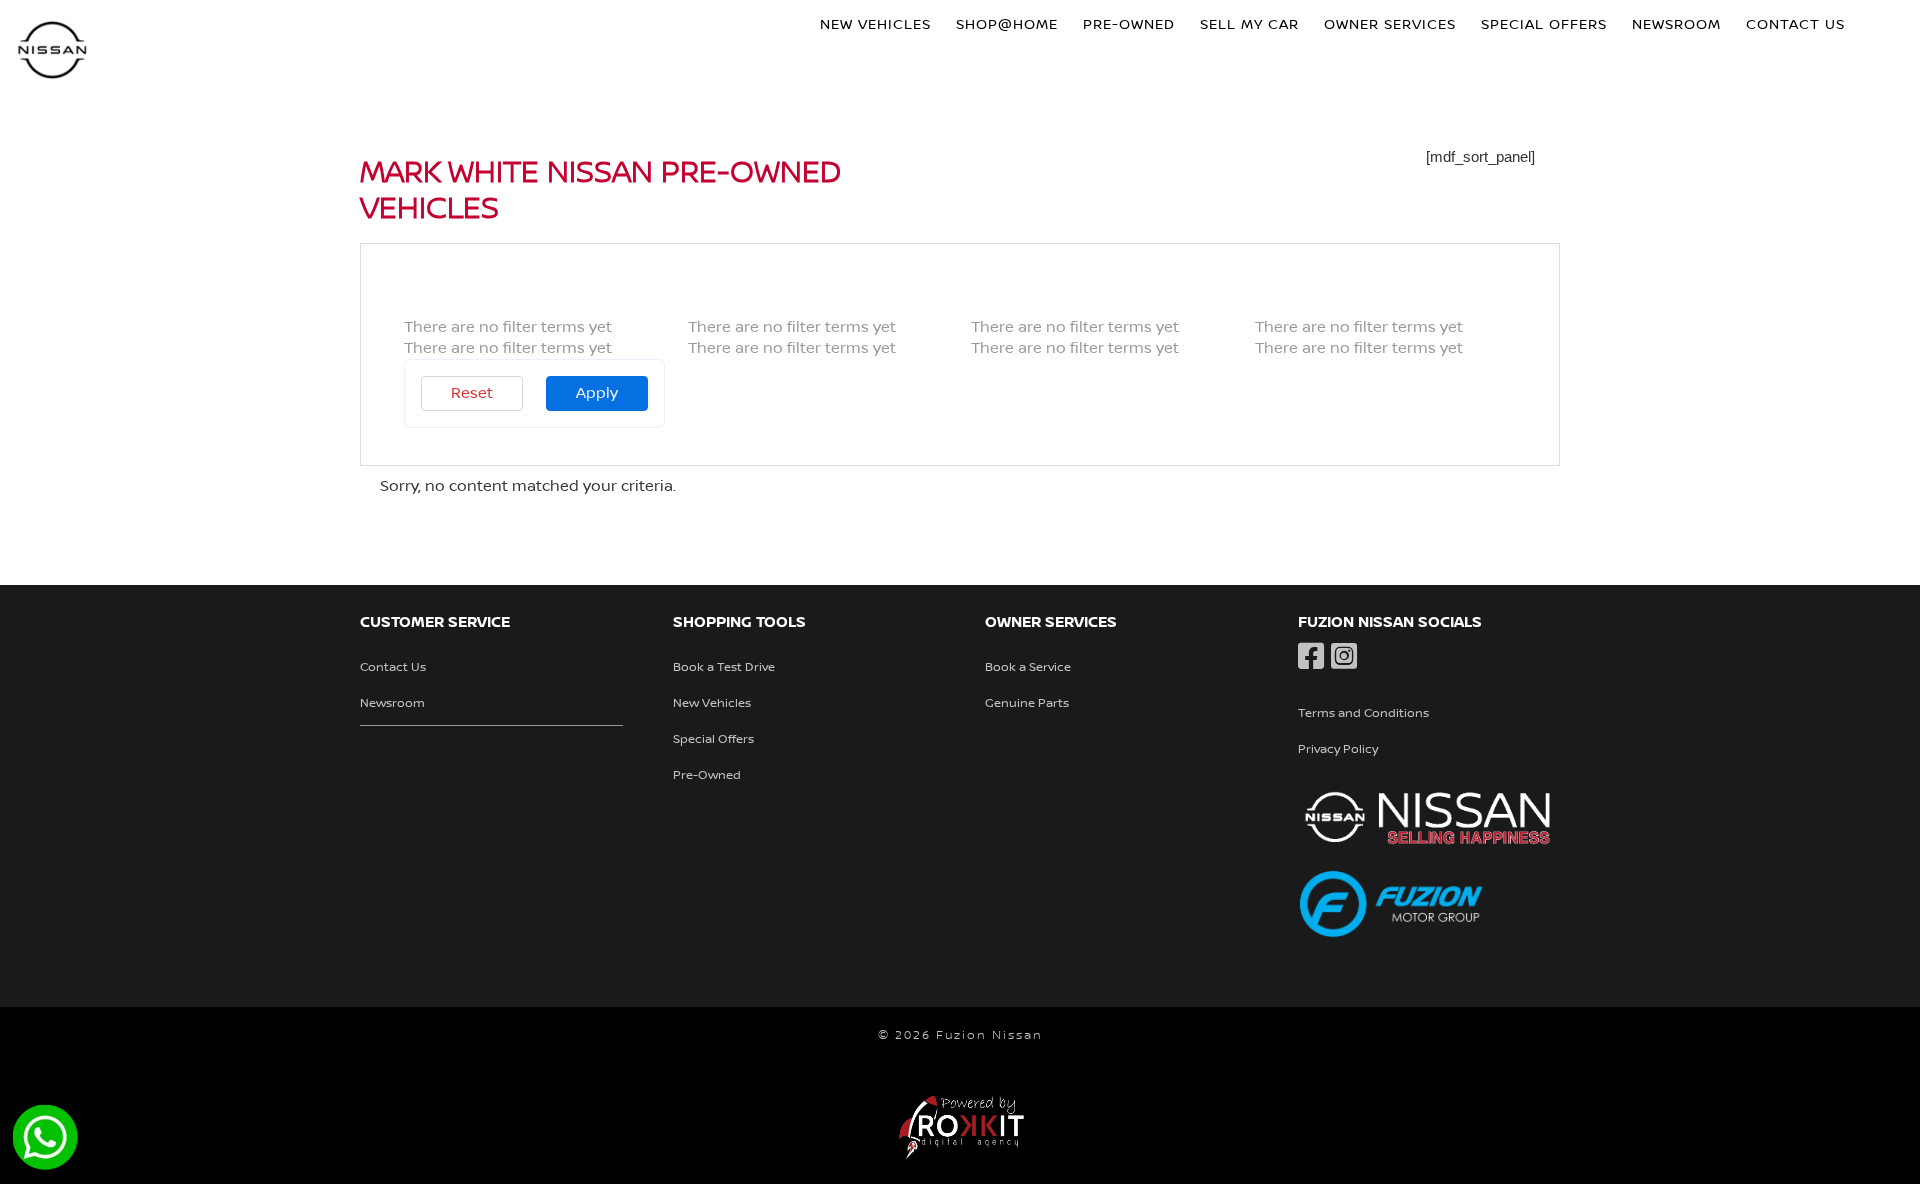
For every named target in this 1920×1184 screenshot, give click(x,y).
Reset (472, 393)
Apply (597, 393)
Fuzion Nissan (53, 52)
